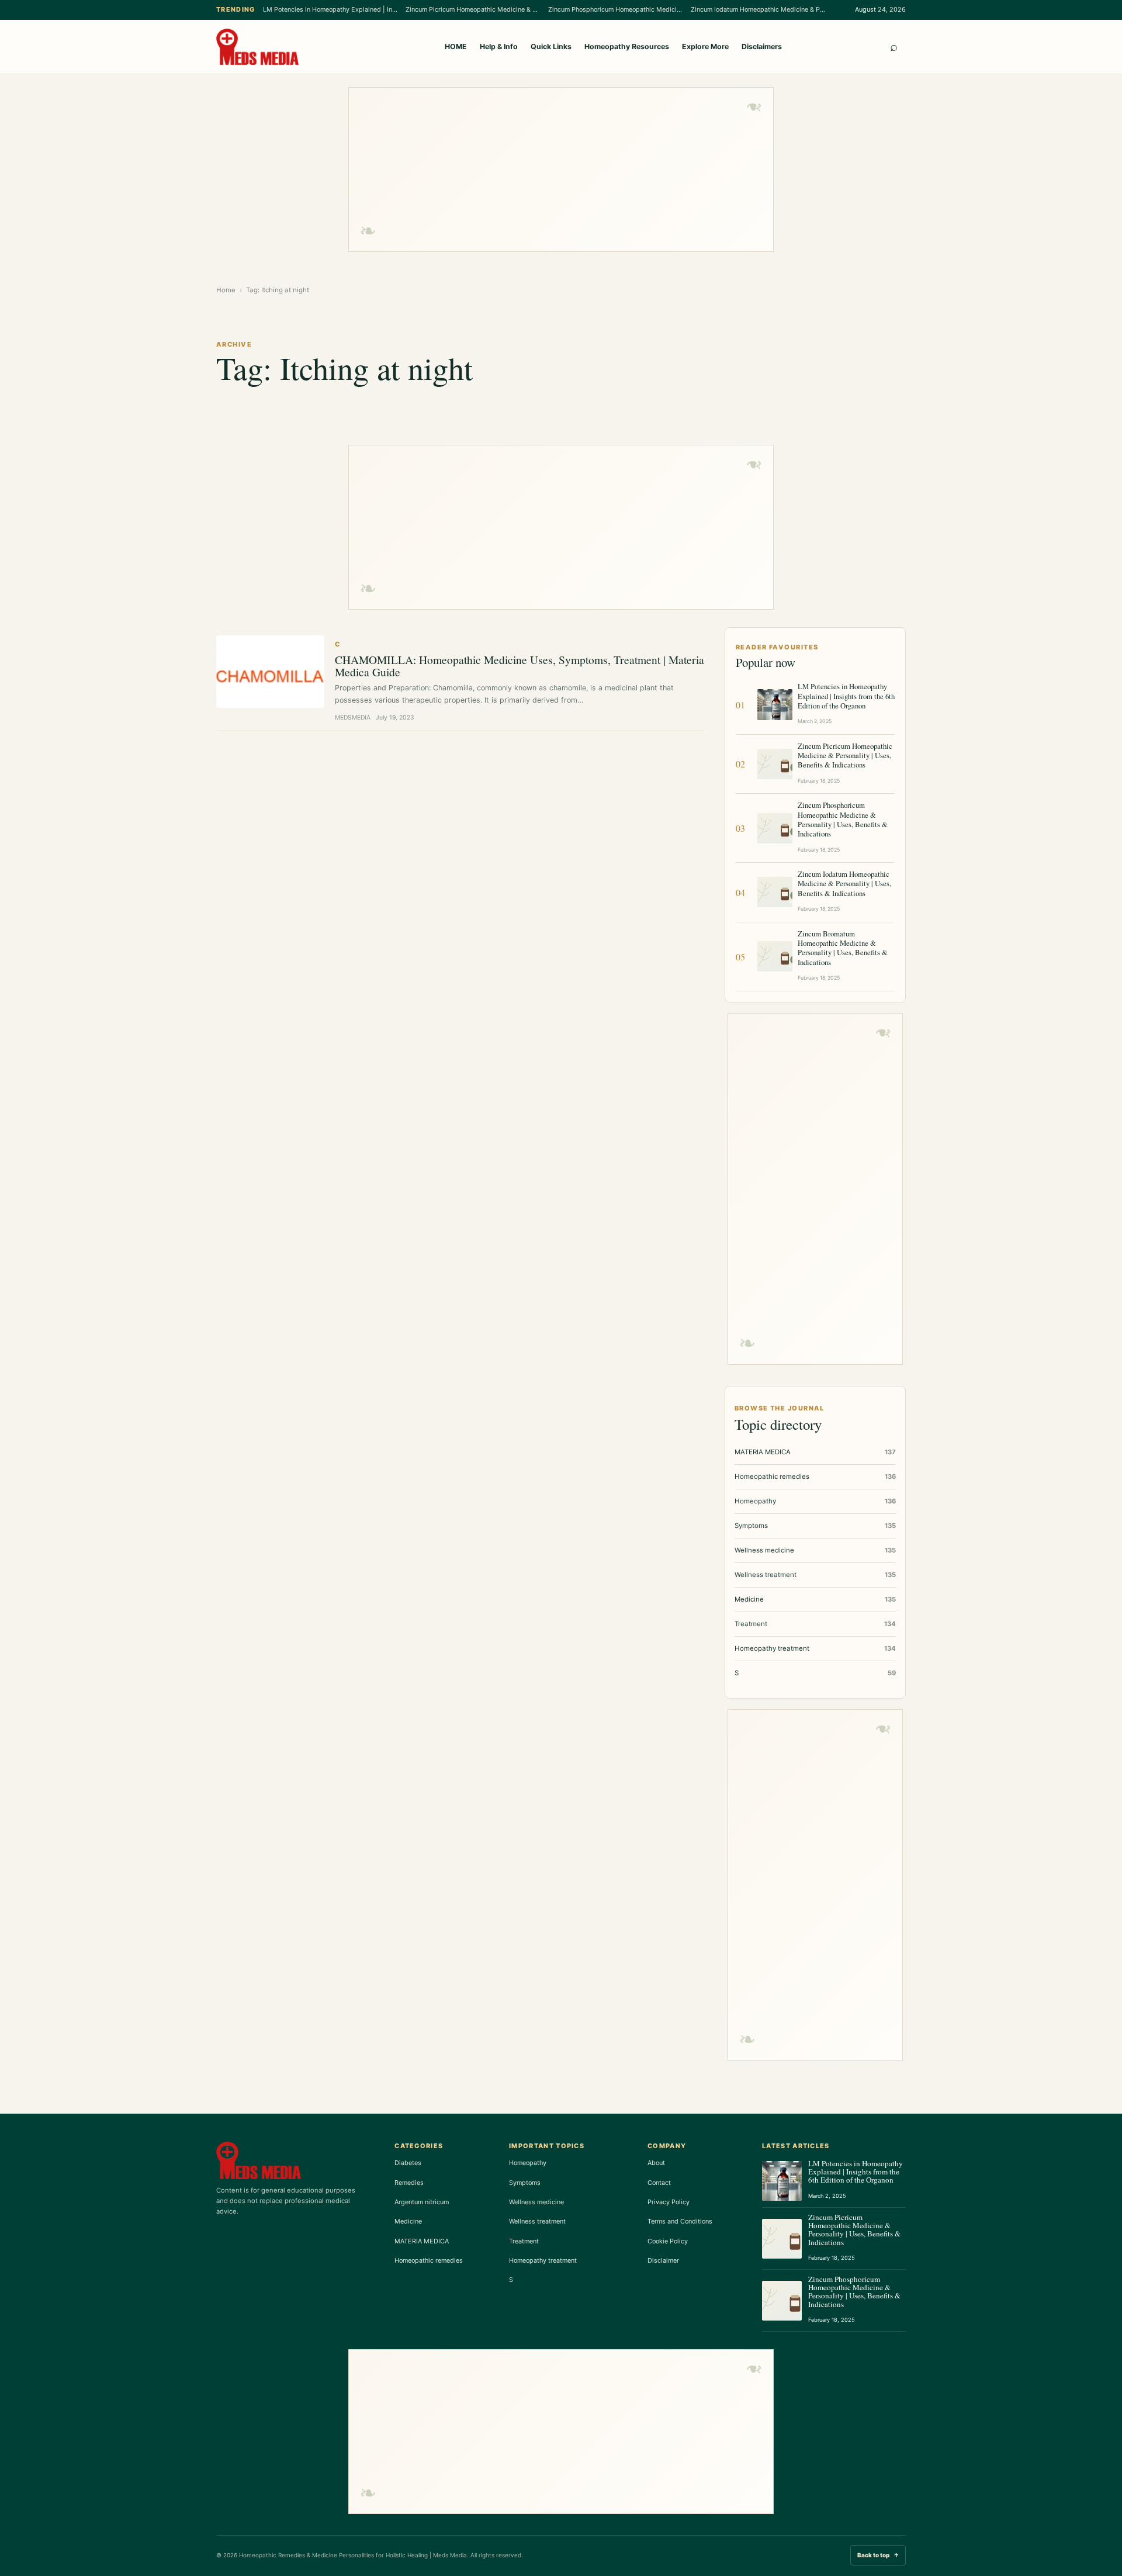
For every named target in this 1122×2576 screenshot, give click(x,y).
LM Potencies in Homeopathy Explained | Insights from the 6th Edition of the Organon (330, 9)
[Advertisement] (561, 170)
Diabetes (408, 2163)
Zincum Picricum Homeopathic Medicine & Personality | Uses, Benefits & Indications (473, 9)
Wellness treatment (537, 2221)
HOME (456, 46)
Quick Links (551, 46)
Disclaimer (663, 2260)
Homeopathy (528, 2163)
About (656, 2163)
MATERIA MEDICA (422, 2241)
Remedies (409, 2183)
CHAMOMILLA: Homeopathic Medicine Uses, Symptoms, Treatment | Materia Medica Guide (520, 665)
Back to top (878, 2555)
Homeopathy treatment (543, 2260)
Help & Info (499, 46)
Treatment (524, 2241)
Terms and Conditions (680, 2221)
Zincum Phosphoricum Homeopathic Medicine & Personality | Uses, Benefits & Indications (615, 9)
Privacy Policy (669, 2202)
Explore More (705, 46)
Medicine (408, 2221)
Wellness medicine (536, 2202)
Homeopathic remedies (429, 2260)
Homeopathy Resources (627, 46)
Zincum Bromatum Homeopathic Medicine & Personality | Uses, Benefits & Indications (843, 948)
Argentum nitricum (422, 2202)
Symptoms (525, 2183)
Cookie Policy (668, 2241)
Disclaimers (762, 46)
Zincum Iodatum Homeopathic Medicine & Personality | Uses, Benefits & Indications (758, 9)
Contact (659, 2183)
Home (226, 290)
